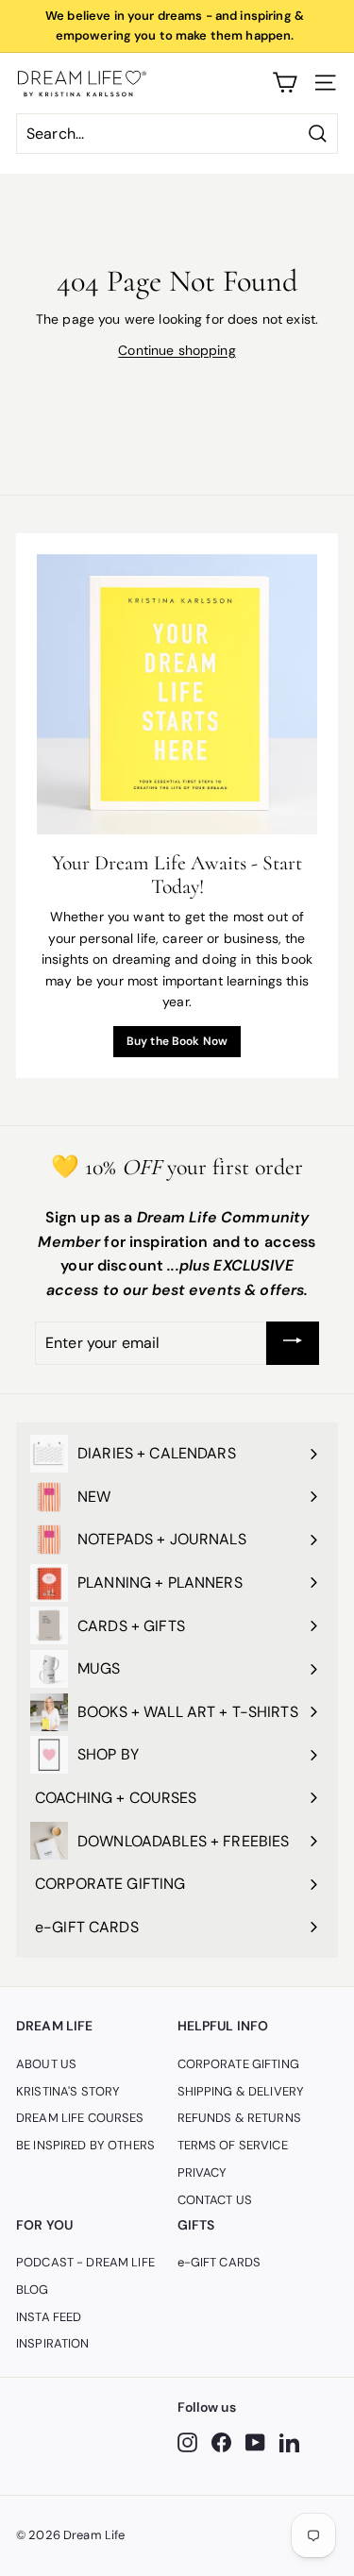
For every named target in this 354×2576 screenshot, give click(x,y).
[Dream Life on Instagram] (187, 2442)
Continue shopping (177, 350)
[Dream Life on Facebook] (221, 2442)
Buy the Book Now (177, 1041)
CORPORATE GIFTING (238, 2064)
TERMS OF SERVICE (233, 2145)
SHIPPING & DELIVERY (241, 2091)
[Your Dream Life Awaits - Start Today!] (177, 694)
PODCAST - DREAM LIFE (85, 2262)
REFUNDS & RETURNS (239, 2118)
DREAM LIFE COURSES (80, 2118)
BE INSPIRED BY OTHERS (85, 2145)
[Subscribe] (293, 1344)
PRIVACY (202, 2172)
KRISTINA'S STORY (68, 2091)
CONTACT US (215, 2200)
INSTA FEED (49, 2317)
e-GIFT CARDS (219, 2262)
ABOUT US (46, 2064)
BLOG (33, 2290)
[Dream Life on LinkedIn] (289, 2442)
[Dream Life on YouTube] (255, 2442)
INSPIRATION (53, 2343)
